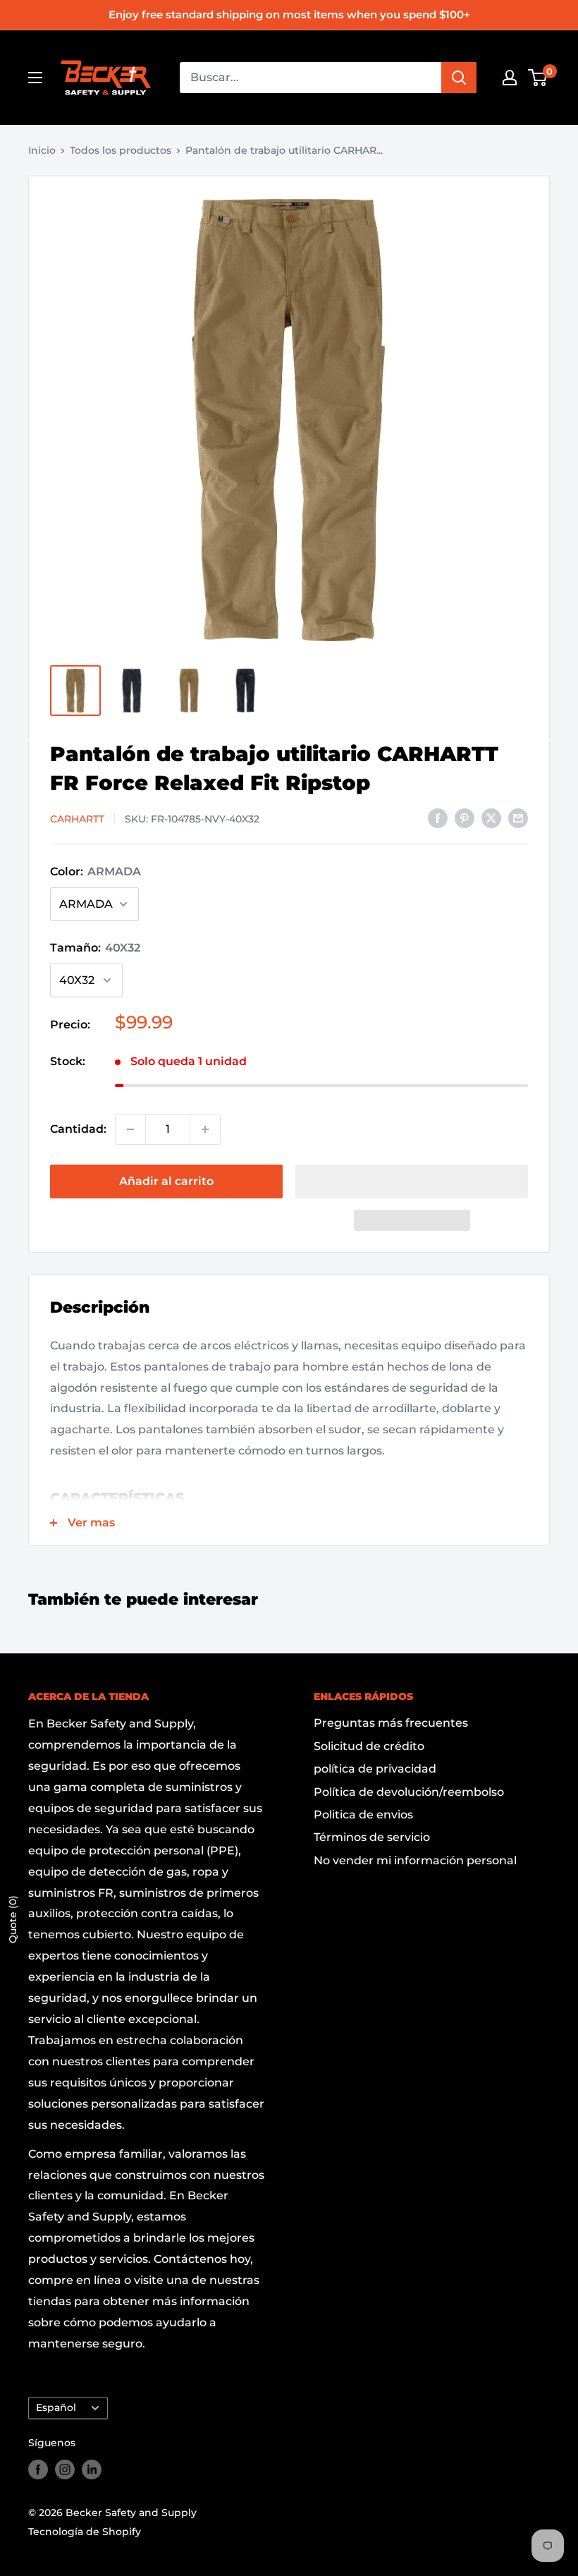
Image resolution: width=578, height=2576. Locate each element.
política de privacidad (375, 1769)
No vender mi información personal (415, 1860)
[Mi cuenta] (510, 78)
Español (56, 2407)
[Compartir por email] (518, 818)
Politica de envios (363, 1815)
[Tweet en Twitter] (491, 818)
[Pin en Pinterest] (465, 818)
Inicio (42, 150)
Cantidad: (78, 1129)
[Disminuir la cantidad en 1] (130, 1129)
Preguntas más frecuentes (391, 1723)
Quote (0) (13, 1919)
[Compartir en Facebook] (438, 818)
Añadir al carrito (166, 1181)
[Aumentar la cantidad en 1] (205, 1129)
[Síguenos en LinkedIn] (92, 2469)
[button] (412, 1181)
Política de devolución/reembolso (409, 1792)
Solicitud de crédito (369, 1746)
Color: (96, 871)
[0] (538, 78)
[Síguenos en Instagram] (65, 2469)
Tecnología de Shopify (85, 2532)
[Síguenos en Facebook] (38, 2469)
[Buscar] (459, 78)
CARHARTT (77, 819)
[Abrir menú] (35, 78)
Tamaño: (95, 948)
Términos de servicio (372, 1837)
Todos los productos (121, 150)
